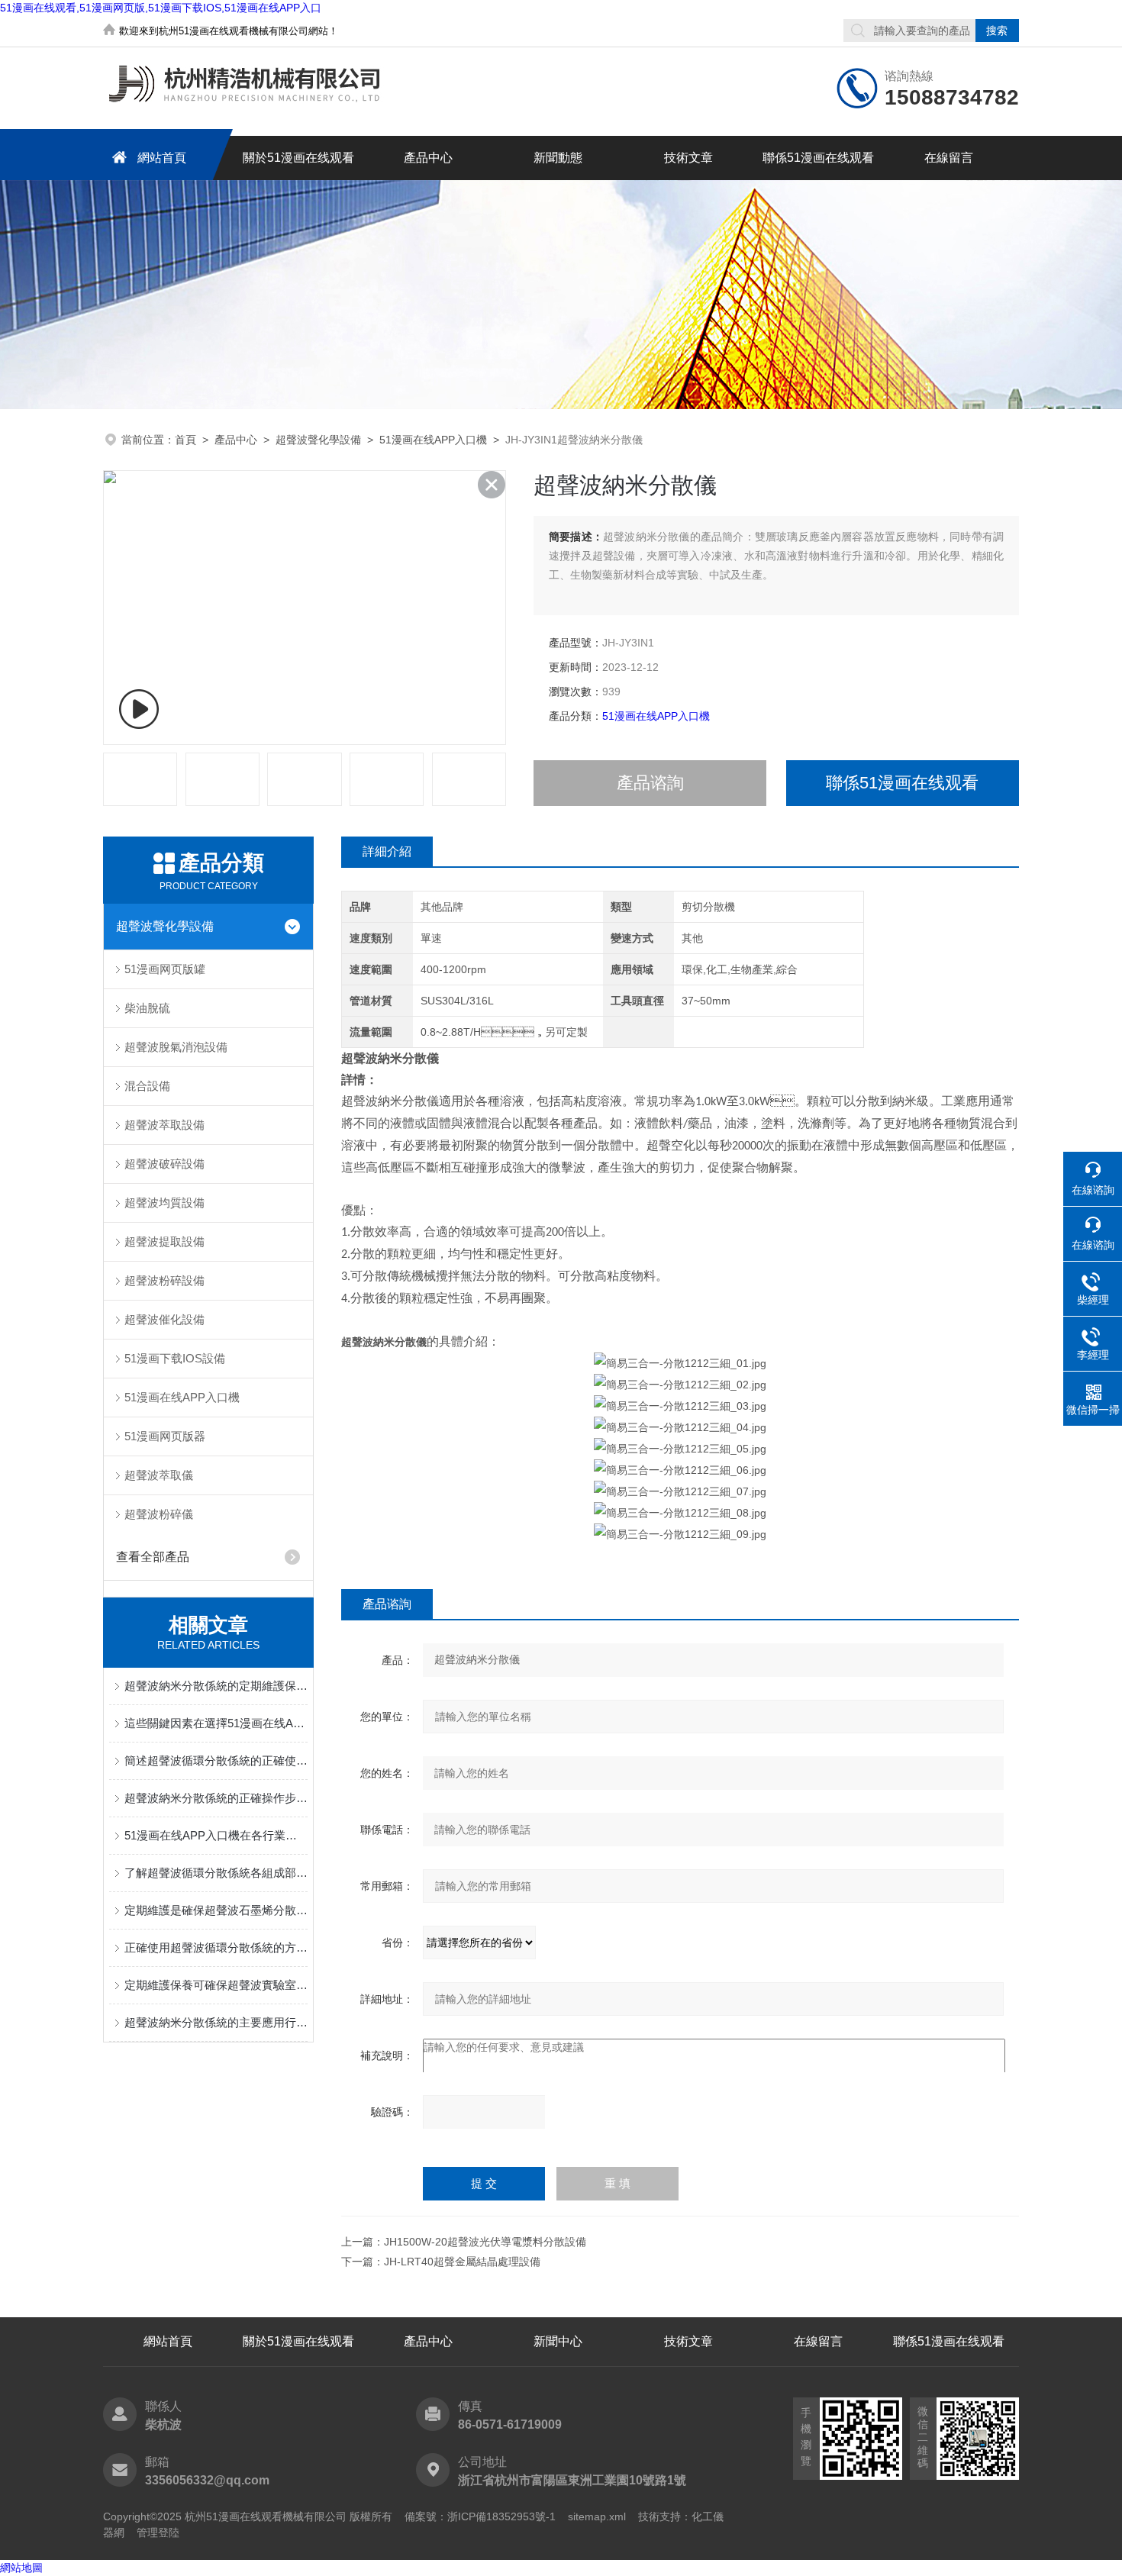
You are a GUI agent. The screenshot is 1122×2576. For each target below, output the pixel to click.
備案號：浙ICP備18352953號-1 (480, 2516)
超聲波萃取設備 (164, 1125)
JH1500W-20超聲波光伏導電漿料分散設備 (485, 2242)
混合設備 (147, 1086)
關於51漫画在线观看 (298, 158)
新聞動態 (558, 158)
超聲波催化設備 (164, 1319)
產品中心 (428, 158)
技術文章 (688, 158)
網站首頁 (162, 158)
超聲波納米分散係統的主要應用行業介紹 (216, 2022)
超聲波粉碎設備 (164, 1280)
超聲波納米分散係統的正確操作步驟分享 (216, 1798)
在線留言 (949, 158)
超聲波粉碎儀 (159, 1514)
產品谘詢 (650, 783)
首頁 (185, 440)
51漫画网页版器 (165, 1436)
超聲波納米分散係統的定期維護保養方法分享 (216, 1686)
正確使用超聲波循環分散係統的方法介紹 (216, 1947)
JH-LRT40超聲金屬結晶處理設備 (462, 2262)
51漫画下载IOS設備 (175, 1358)
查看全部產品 (153, 1557)
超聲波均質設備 (164, 1203)
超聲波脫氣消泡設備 (176, 1047)
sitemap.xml (597, 2516)
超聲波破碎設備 (164, 1164)
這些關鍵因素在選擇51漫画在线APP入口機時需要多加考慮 (216, 1723)
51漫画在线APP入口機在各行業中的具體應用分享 (216, 1835)
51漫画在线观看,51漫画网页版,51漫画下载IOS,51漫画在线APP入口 (161, 8)
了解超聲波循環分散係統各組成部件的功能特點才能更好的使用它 (216, 1873)
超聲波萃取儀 (159, 1475)
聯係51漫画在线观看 (818, 158)
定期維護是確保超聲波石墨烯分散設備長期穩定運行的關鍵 (216, 1910)
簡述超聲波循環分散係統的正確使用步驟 (216, 1760)
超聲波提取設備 (164, 1241)
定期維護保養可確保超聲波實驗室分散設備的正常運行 (216, 1985)
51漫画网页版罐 (165, 969)
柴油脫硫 (147, 1008)
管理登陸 (158, 2532)
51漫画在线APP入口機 (433, 440)
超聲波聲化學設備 (318, 440)
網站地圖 (21, 2568)
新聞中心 (558, 2341)
